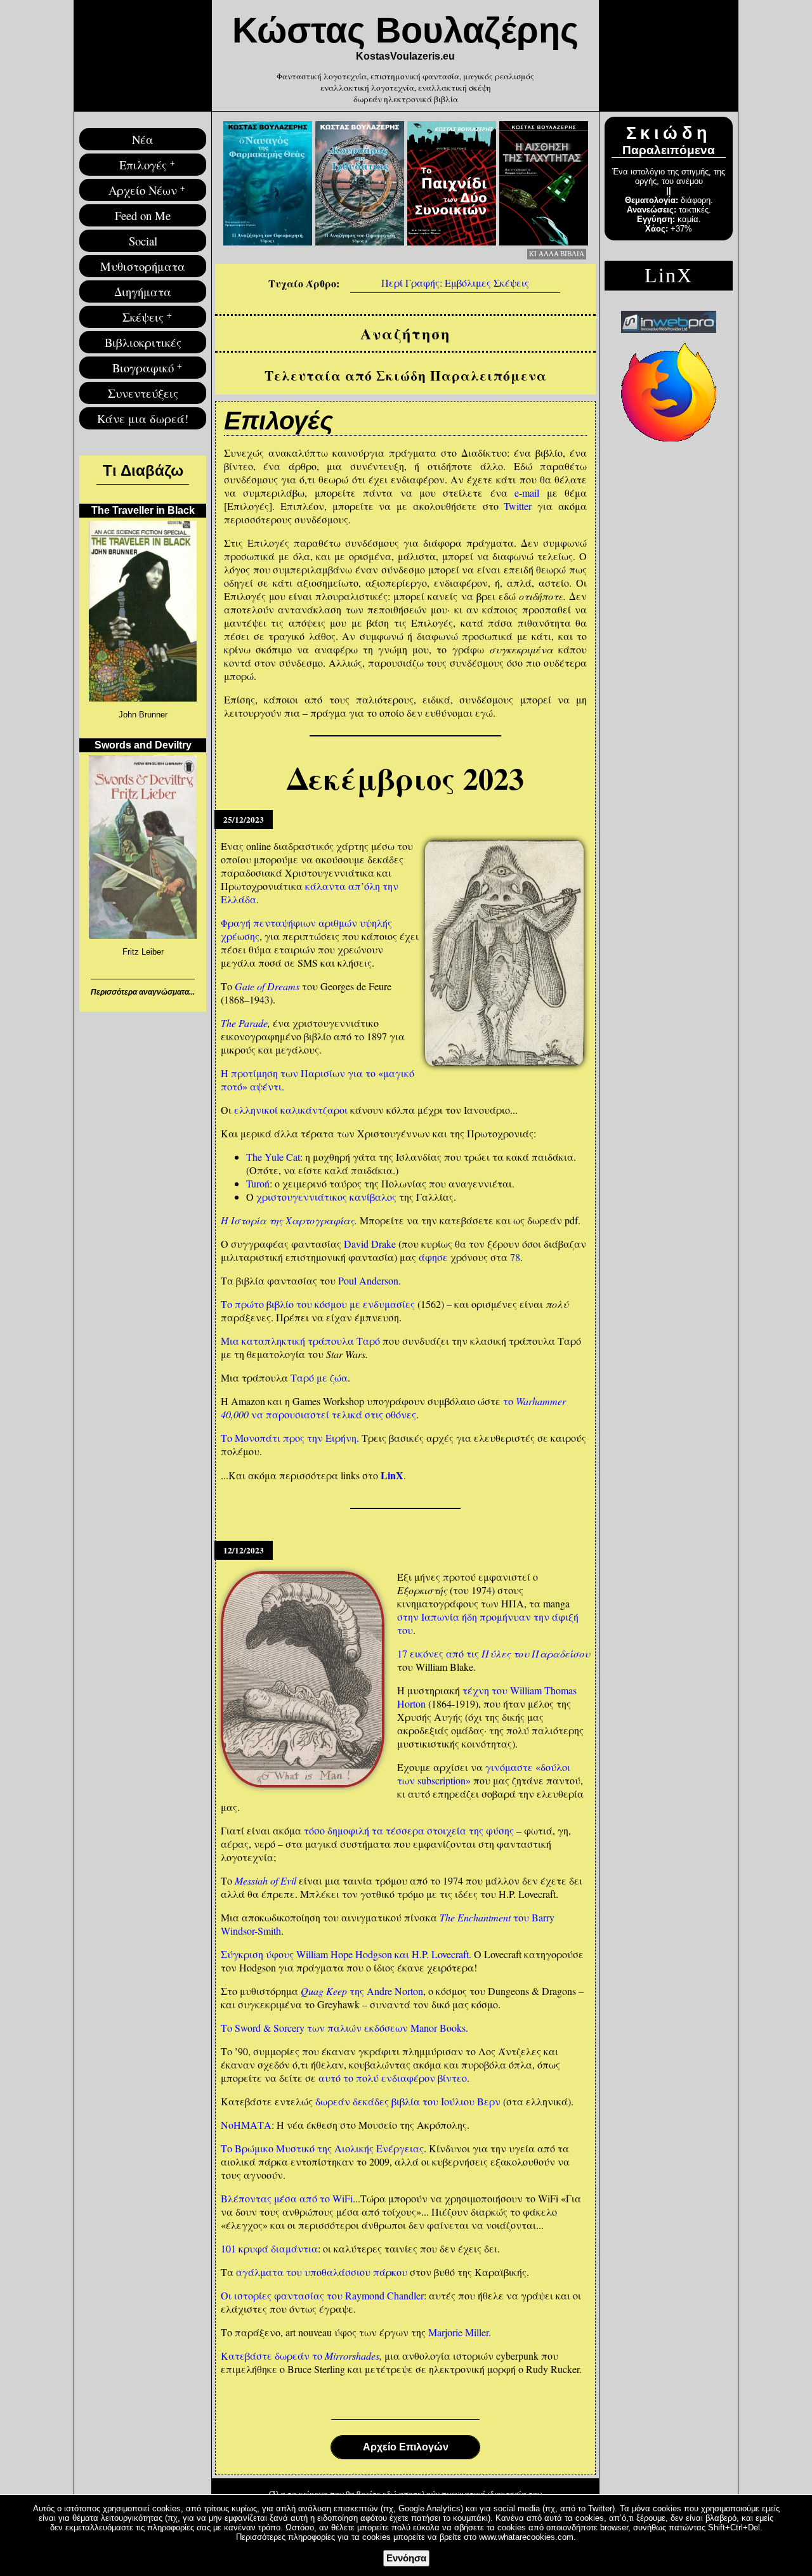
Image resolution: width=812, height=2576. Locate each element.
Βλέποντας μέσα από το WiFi (287, 2198)
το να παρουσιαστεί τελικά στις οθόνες (393, 1408)
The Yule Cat (273, 1157)
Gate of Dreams (267, 986)
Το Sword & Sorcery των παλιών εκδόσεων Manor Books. (344, 2028)
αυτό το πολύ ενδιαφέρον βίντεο (393, 2078)
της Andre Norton (362, 1991)
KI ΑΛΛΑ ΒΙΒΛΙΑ (557, 254)
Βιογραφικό (143, 368)
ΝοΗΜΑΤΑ (246, 2125)
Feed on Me (143, 215)
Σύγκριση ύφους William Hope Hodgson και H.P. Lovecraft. (346, 1954)
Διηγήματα (143, 291)
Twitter (518, 506)
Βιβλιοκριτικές (143, 342)
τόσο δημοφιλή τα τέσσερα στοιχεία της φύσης (409, 1830)
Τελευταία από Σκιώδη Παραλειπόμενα (406, 375)
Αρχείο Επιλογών (406, 2447)
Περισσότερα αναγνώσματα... (143, 992)
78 (515, 1257)
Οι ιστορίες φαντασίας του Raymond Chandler (322, 2295)
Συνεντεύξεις (143, 393)
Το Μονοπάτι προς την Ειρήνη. (290, 1438)
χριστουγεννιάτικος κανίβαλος (326, 1197)
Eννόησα (406, 2558)
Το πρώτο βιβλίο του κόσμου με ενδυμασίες (318, 1304)
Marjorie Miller (458, 2332)
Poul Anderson (368, 1280)
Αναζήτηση (405, 333)
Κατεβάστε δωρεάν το (301, 2356)
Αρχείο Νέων (143, 190)
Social (143, 241)
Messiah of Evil (265, 1880)
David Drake (370, 1244)
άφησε (433, 1257)
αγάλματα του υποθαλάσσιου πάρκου (322, 2272)
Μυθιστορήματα (143, 266)
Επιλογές (143, 165)
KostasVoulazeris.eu (405, 56)
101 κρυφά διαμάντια (269, 2248)
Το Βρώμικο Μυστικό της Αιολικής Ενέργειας (322, 2148)
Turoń (258, 1183)
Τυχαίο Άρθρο (302, 283)
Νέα (143, 139)
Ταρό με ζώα (319, 1377)
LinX (392, 1475)
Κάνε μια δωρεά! (143, 418)
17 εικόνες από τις (494, 1653)
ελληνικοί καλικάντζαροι (291, 1110)
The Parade (244, 1023)
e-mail (527, 493)
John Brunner (143, 715)
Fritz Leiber (143, 952)
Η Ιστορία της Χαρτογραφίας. (289, 1220)
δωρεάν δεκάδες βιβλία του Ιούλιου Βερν (408, 2101)
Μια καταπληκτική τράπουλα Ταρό (300, 1341)
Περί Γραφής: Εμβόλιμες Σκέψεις (455, 283)
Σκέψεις (143, 317)
